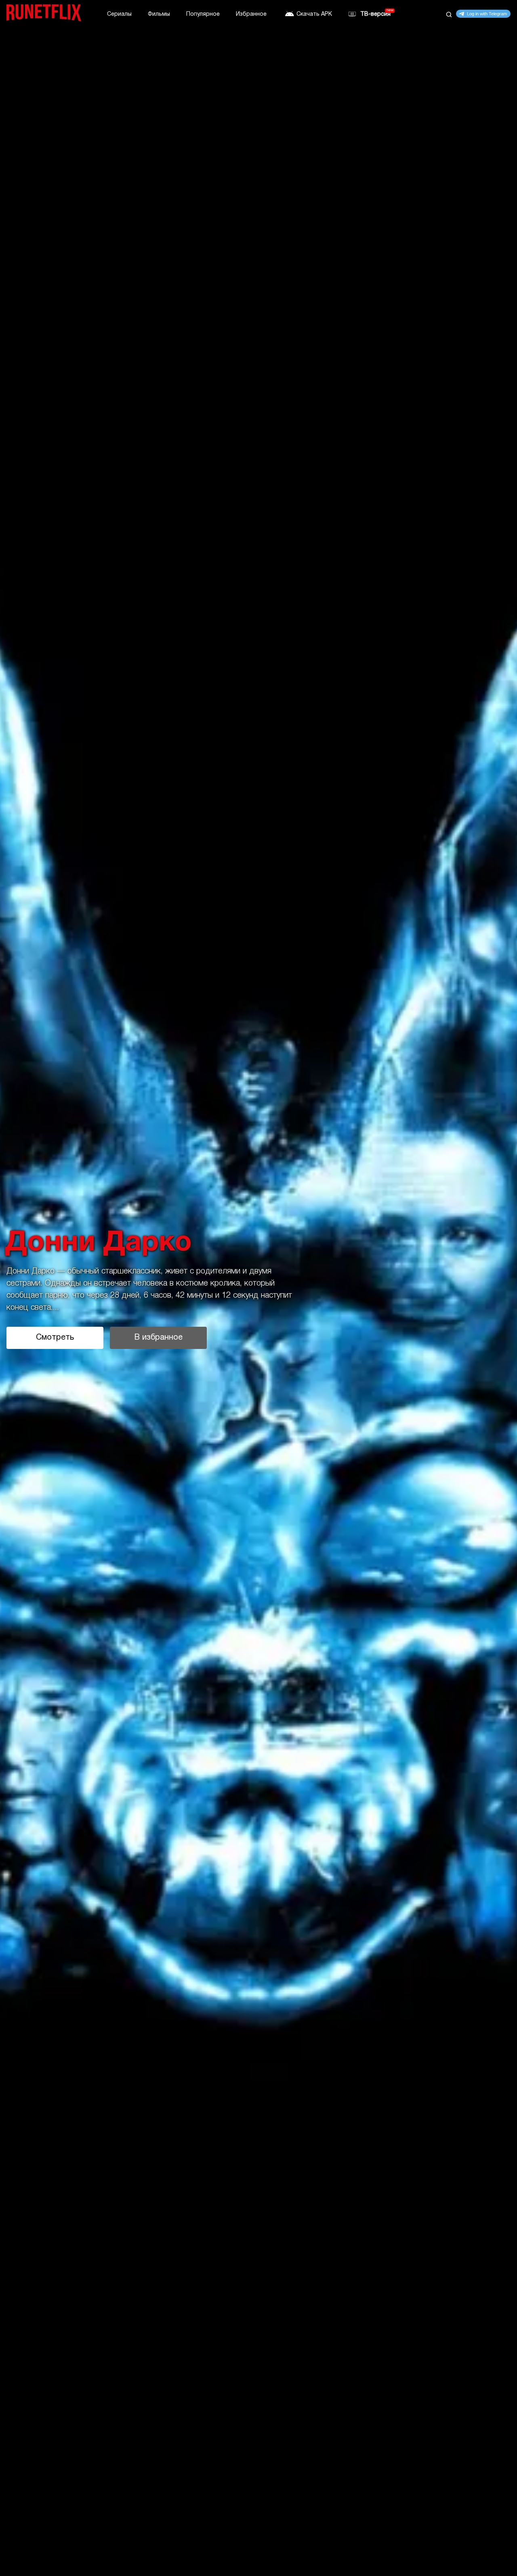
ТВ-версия (375, 14)
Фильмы (159, 14)
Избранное (251, 14)
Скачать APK (314, 14)
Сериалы (119, 14)
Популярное (203, 14)
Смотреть (55, 1338)
